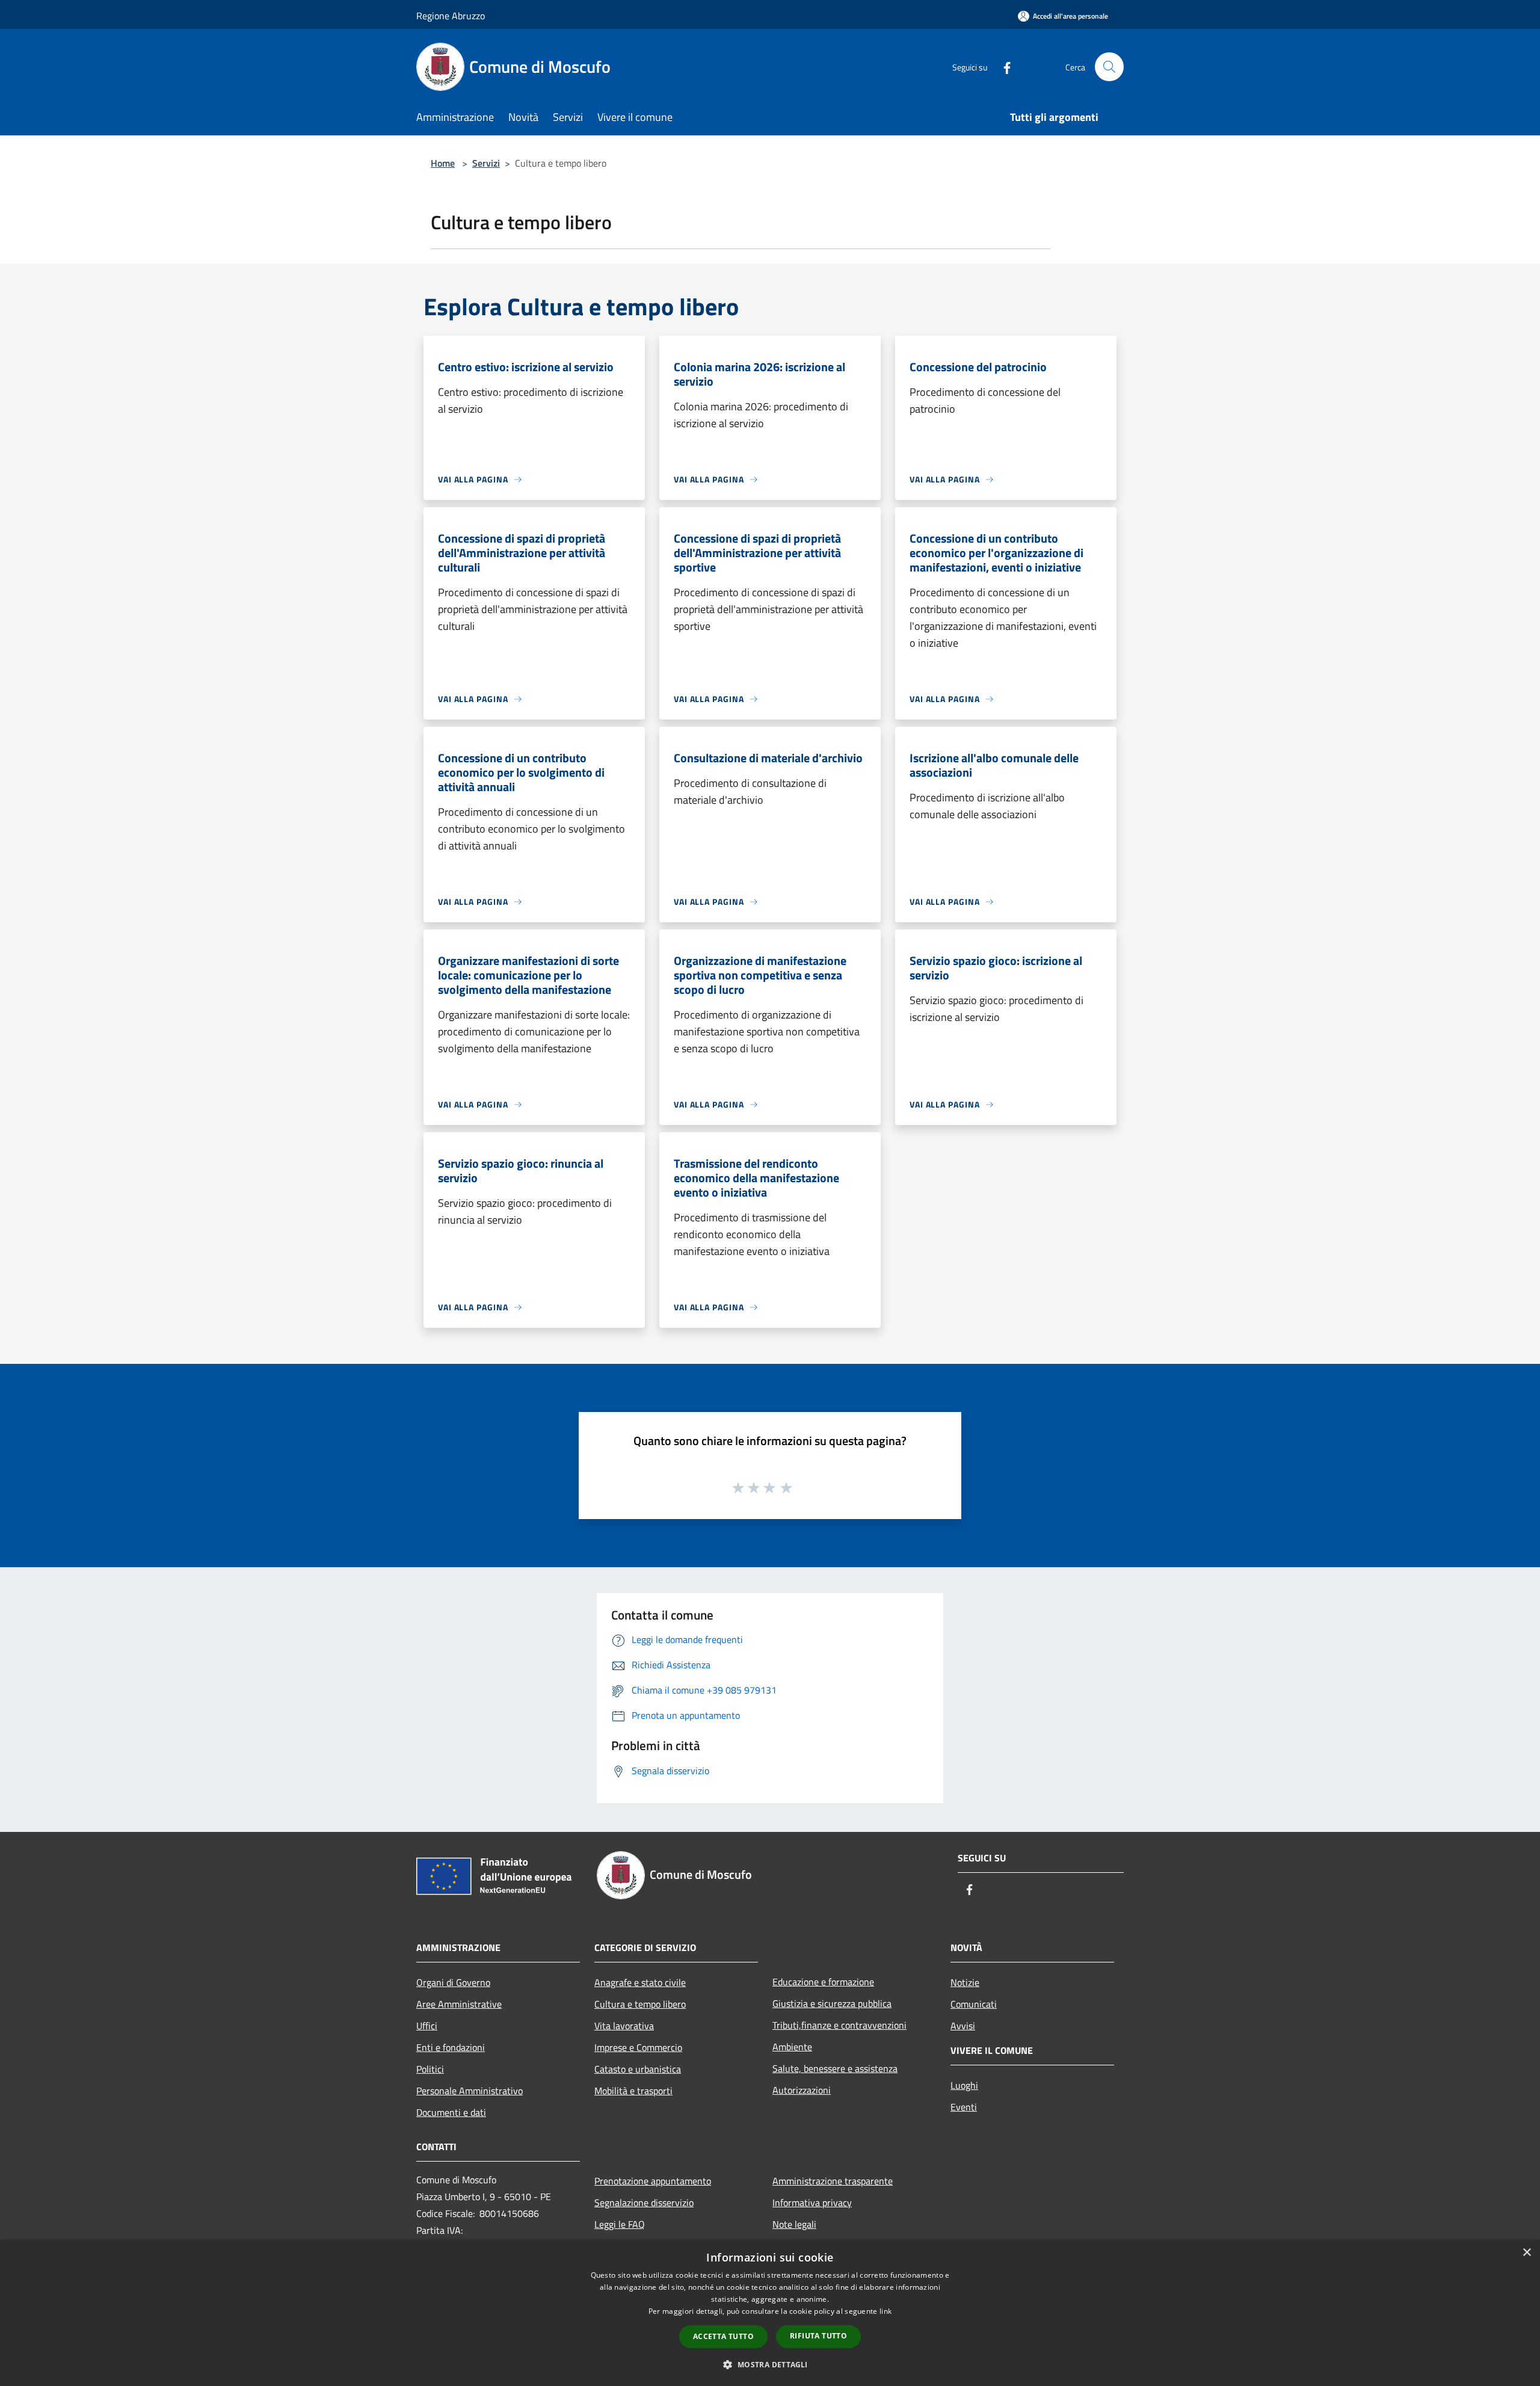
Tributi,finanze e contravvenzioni (839, 2025)
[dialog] (770, 2313)
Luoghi (964, 2085)
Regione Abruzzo (451, 16)
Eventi (964, 2107)
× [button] (1526, 2253)
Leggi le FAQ (620, 2224)
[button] (770, 2364)
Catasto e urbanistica (638, 2069)
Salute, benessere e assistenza (835, 2068)
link (885, 2311)
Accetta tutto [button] (723, 2336)
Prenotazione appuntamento (653, 2181)
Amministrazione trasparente (833, 2181)
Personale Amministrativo (470, 2091)
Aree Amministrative (459, 2004)
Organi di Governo (453, 1982)
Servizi (486, 163)
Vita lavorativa (624, 2026)
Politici (430, 2069)
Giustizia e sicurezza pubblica (832, 2003)
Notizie (965, 1982)
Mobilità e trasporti (633, 2091)
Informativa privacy (812, 2203)
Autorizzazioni (802, 2090)
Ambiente (792, 2047)
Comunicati (974, 2004)
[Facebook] (1002, 66)
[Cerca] (1109, 67)
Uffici (427, 2026)
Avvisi (963, 2026)
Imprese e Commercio (638, 2047)
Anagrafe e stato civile (640, 1982)
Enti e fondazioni (451, 2047)
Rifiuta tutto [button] (818, 2336)
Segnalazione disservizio (644, 2203)
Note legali (794, 2224)
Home (443, 163)
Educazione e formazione (823, 1982)
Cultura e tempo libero (640, 2004)
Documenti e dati (451, 2112)
